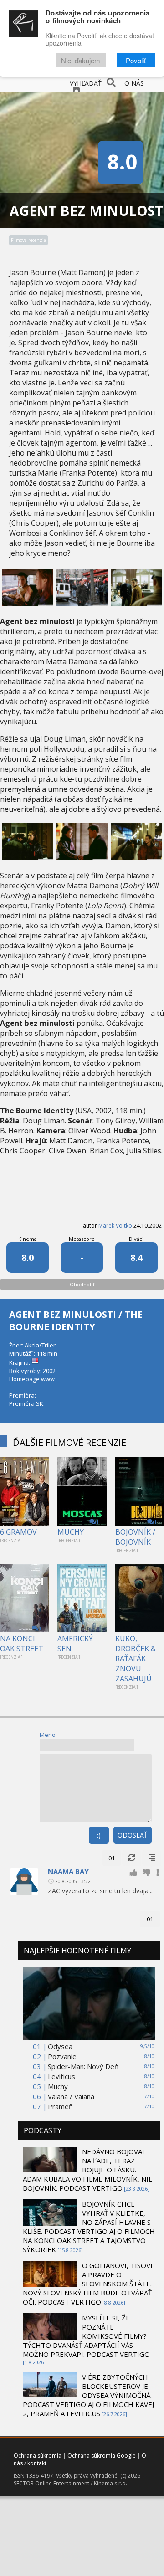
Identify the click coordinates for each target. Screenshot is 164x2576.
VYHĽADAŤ (86, 83)
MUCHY (71, 1532)
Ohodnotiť (82, 1284)
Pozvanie (62, 2056)
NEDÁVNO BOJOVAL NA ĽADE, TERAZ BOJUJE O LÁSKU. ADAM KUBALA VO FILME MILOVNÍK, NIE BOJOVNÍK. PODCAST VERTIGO (88, 2170)
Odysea (60, 2046)
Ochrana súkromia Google (102, 2456)
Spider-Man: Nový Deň (83, 2066)
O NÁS (134, 83)
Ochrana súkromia (38, 2456)
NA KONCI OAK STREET (22, 1644)
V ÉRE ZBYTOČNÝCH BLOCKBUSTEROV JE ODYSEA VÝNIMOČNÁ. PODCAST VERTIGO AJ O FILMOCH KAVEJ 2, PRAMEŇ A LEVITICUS (88, 2395)
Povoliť (136, 60)
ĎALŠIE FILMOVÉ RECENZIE (69, 1442)
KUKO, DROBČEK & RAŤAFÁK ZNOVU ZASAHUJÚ (136, 1659)
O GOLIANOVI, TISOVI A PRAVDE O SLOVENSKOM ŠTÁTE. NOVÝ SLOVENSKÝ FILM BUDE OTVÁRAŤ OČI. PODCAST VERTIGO (88, 2284)
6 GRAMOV (18, 1532)
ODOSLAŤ (133, 1835)
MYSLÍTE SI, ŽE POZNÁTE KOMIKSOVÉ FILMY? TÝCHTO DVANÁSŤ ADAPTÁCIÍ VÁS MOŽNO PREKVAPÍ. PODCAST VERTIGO (86, 2336)
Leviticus (61, 2076)
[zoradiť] (152, 1858)
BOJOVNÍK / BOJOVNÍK (135, 1537)
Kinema (28, 1239)
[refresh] (132, 1858)
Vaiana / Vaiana (71, 2096)
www (48, 1379)
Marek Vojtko (115, 1226)
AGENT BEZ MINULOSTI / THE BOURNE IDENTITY (76, 1321)
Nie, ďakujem (81, 60)
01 (112, 1858)
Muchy (58, 2086)
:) (99, 1835)
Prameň (60, 2106)
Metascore (82, 1239)
